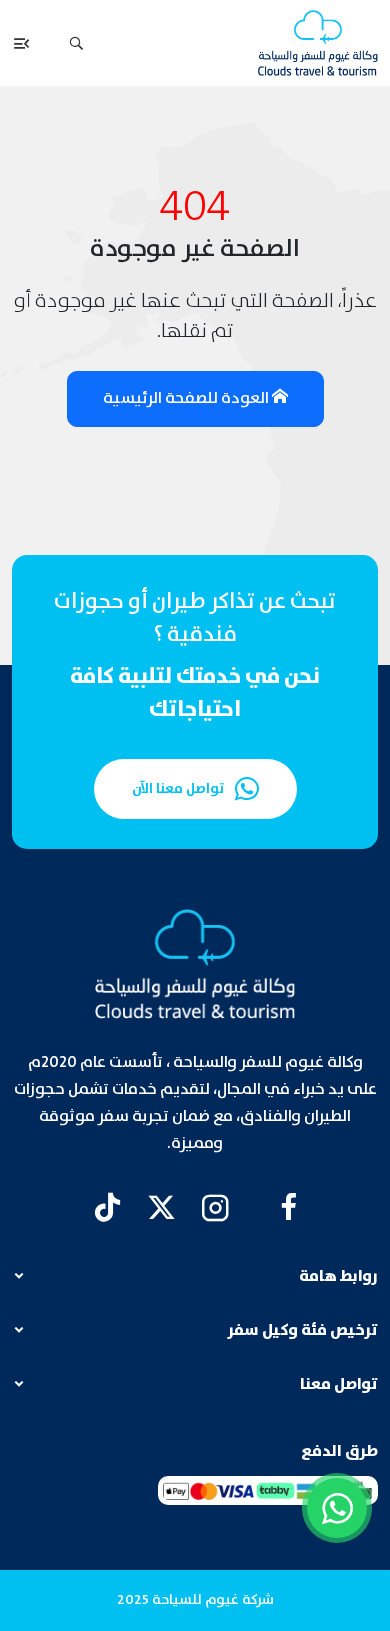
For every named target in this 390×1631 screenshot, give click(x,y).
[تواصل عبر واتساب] (337, 1508)
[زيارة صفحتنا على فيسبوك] (288, 1207)
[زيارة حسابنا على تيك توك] (107, 1207)
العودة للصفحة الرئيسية (187, 398)
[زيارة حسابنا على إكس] (161, 1207)
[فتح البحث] (76, 43)
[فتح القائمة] (22, 43)
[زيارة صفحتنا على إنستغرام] (215, 1207)
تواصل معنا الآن (178, 789)
